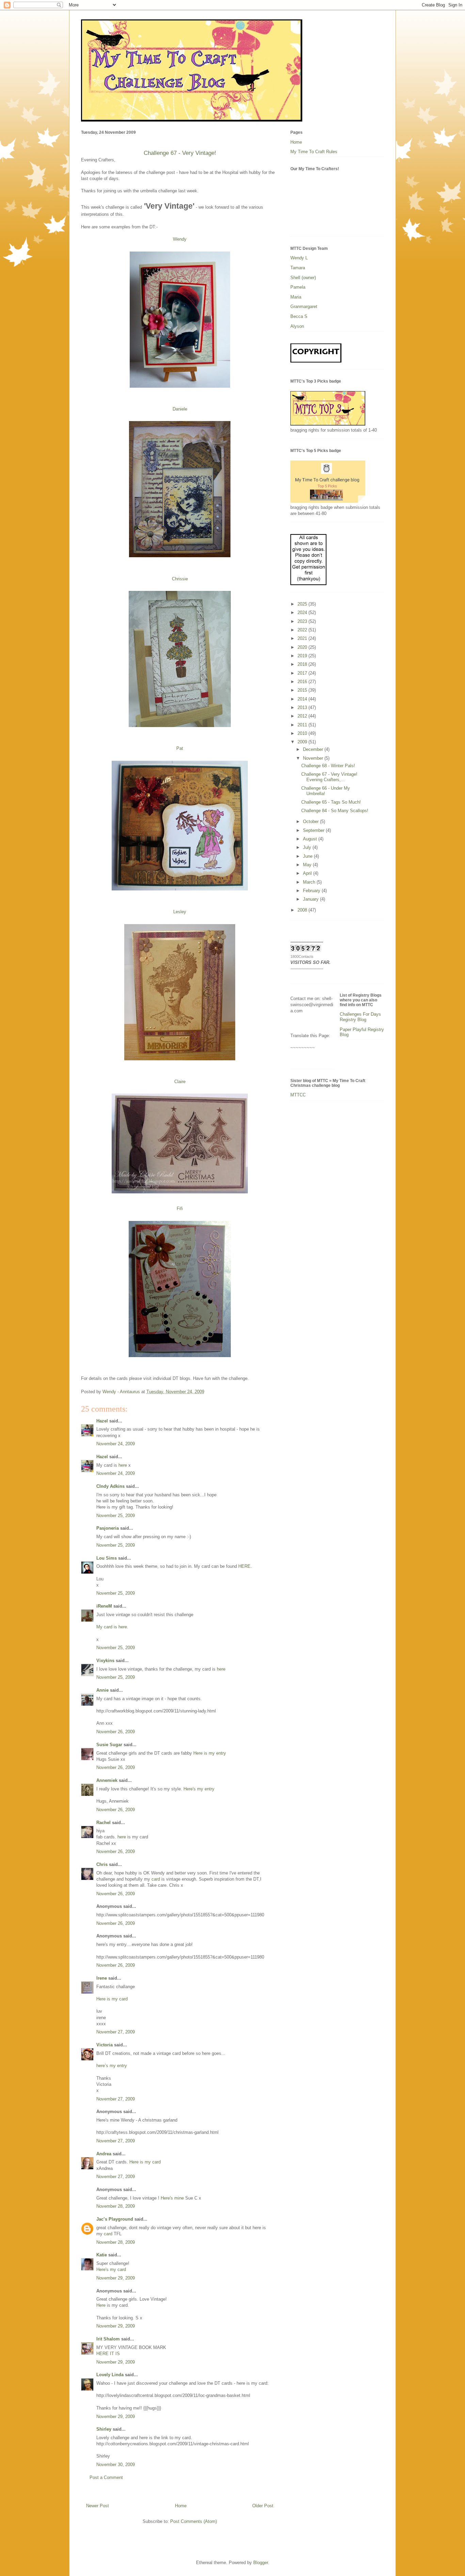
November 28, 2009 (116, 2206)
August (311, 839)
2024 (303, 613)
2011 (303, 725)
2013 (303, 707)
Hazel (102, 1421)
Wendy (180, 239)
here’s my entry (112, 2066)
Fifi (180, 1209)
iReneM (104, 1606)
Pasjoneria (108, 1528)
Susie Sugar (109, 1745)
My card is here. (112, 1627)
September (314, 830)
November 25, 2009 (116, 1516)
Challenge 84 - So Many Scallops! (335, 811)
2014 (303, 699)
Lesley (180, 912)
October (311, 822)
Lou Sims (107, 1558)
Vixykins (105, 1661)
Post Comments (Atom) (194, 2521)
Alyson (297, 326)
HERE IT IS (108, 2354)
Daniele (180, 409)
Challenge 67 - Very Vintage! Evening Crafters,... (329, 777)
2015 (303, 690)
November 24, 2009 (116, 1444)
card (156, 1879)
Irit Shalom (108, 2339)
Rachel (103, 1823)
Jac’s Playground (115, 2219)
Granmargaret (304, 307)
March (310, 882)
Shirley (104, 2429)
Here (101, 2305)
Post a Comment (106, 2477)
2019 (303, 656)
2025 (303, 604)
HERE (244, 1566)
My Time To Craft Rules (314, 152)
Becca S (299, 316)
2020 (303, 647)
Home (181, 2506)
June (308, 856)
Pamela (298, 287)
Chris (102, 1864)
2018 (303, 664)
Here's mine (172, 2198)
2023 (303, 621)
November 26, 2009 (116, 1732)
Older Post (263, 2506)
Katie (102, 2255)
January (311, 899)
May (308, 865)
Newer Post (98, 2506)
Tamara (298, 268)
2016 (303, 682)
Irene (102, 1978)
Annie (102, 1690)
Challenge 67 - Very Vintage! (180, 153)
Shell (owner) (303, 278)
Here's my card (111, 2269)
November (314, 758)
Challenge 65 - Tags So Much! (331, 802)
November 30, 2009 (116, 2465)
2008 (303, 910)
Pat (180, 748)
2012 (303, 716)
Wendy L (299, 258)
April (308, 873)
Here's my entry (199, 1789)
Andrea (104, 2154)
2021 (303, 638)
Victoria (105, 2045)
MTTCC (298, 1095)
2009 (303, 742)
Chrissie (180, 579)
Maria (296, 297)
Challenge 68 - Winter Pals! (328, 766)
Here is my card (112, 1999)
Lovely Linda (110, 2375)
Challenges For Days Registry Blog (360, 1017)
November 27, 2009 (116, 2032)
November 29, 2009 (116, 2278)
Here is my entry (210, 1753)
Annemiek (107, 1780)
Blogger (261, 2563)
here (123, 1465)
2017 (303, 673)
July (308, 847)
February (312, 891)
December (314, 749)
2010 (303, 733)
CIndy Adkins (110, 1486)
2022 (303, 630)
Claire (180, 1082)
